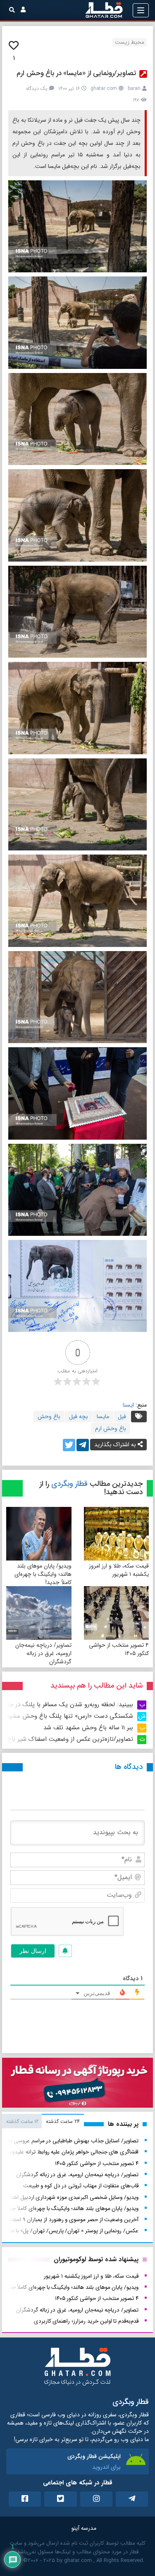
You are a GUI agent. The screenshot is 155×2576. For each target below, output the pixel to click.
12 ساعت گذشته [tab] (22, 2121)
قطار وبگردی (69, 1484)
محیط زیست (130, 42)
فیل (122, 1417)
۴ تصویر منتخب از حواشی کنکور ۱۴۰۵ (119, 1649)
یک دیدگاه (37, 89)
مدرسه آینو (84, 2528)
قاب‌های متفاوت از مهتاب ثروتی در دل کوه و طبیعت (81, 2186)
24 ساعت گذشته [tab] (63, 2121)
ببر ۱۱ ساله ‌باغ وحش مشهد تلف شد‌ (88, 1728)
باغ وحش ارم (111, 1428)
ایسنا (128, 1405)
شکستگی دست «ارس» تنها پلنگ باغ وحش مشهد (69, 1716)
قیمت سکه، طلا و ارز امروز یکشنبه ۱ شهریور (119, 1570)
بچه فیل (79, 1417)
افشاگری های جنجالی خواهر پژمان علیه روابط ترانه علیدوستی (70, 2152)
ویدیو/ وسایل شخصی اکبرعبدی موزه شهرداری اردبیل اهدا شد (70, 2197)
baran (134, 89)
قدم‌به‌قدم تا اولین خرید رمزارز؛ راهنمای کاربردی (86, 2321)
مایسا (103, 1417)
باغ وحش (49, 1417)
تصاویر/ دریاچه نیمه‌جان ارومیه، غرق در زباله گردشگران (43, 1653)
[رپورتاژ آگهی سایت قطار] (77, 2084)
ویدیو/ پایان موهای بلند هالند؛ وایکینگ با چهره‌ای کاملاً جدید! (43, 1574)
